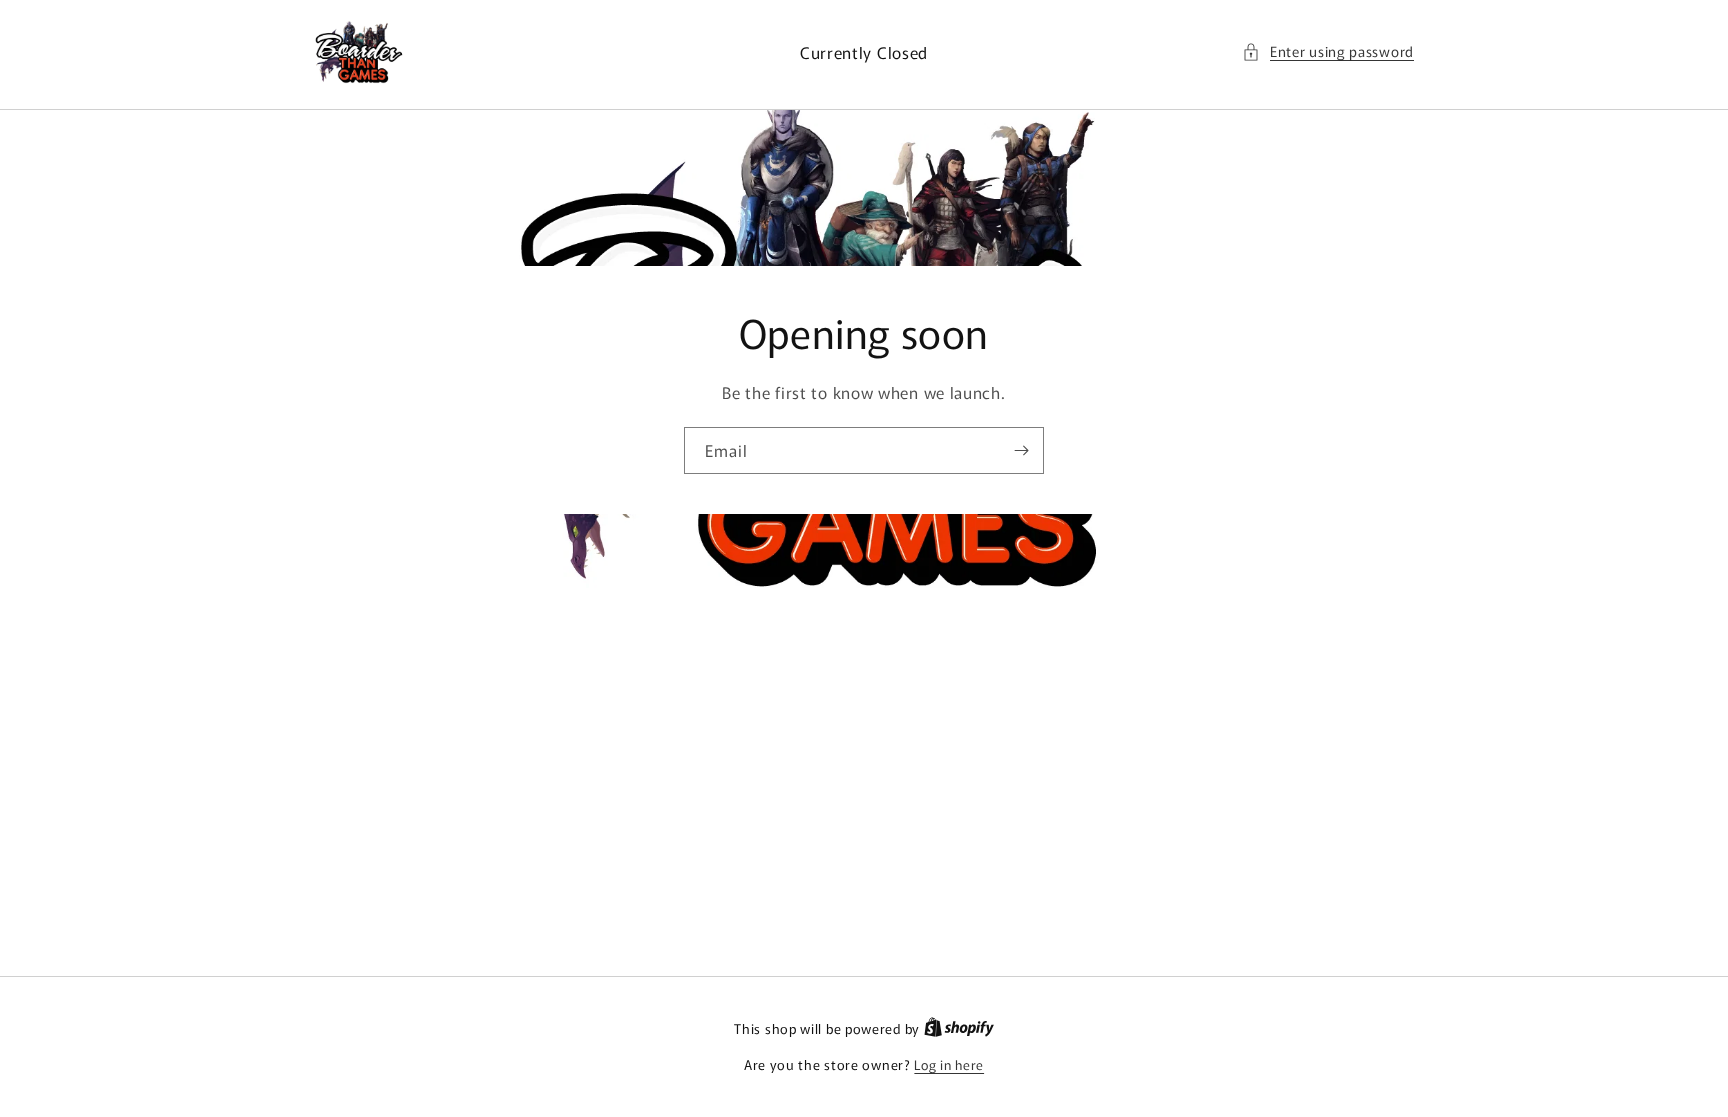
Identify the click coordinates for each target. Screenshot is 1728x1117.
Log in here (949, 1064)
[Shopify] (959, 1028)
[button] (1328, 51)
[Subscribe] (1021, 450)
